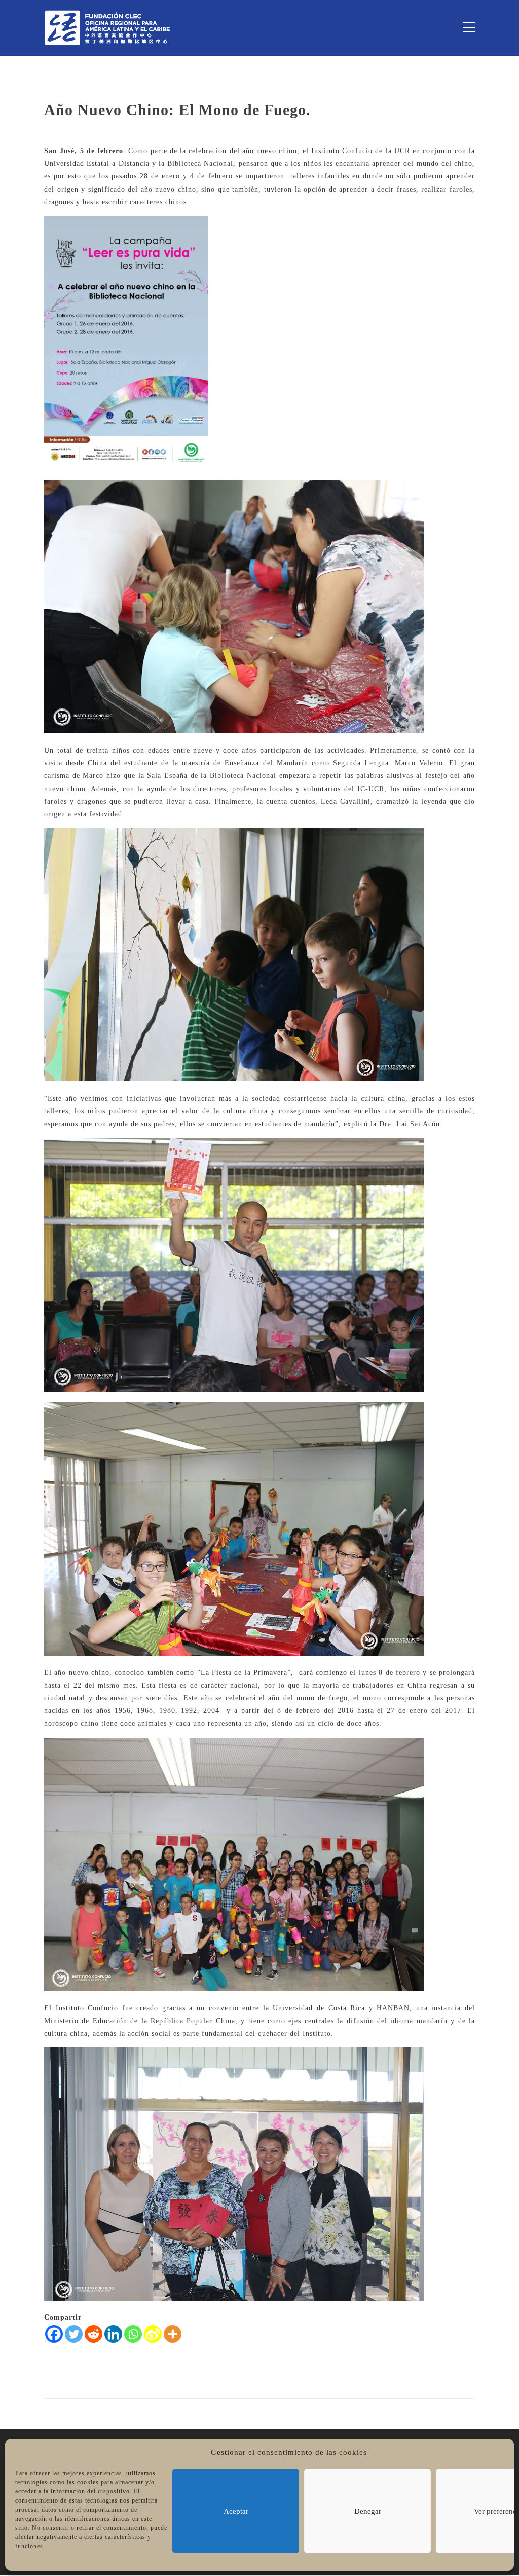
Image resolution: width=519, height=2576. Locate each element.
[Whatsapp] (133, 2334)
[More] (173, 2334)
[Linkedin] (113, 2334)
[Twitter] (74, 2334)
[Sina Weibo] (153, 2334)
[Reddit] (94, 2334)
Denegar (368, 2511)
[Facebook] (54, 2334)
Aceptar (236, 2511)
